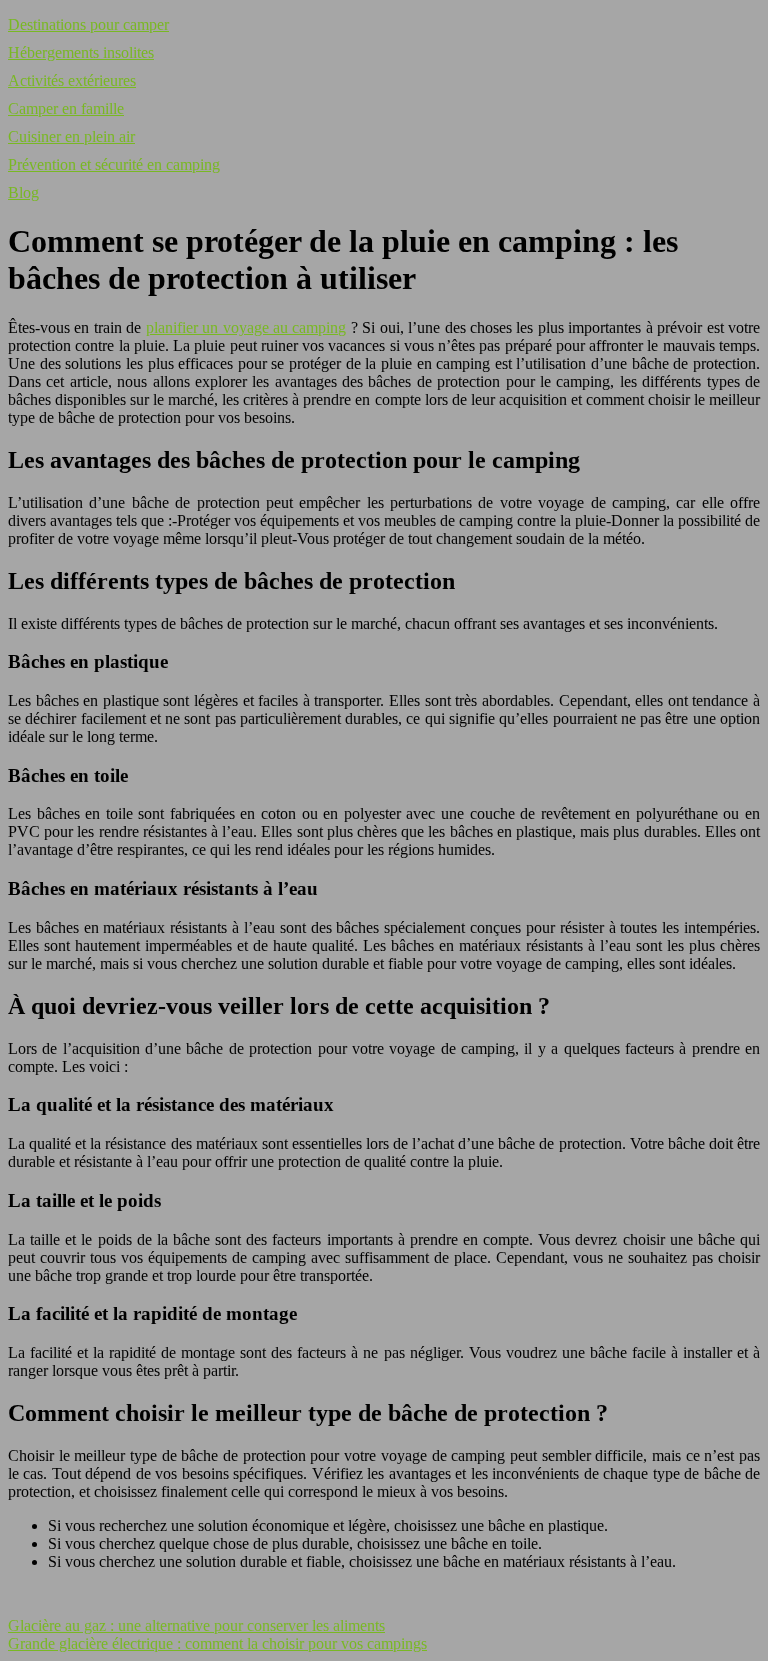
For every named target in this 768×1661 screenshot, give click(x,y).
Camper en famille (66, 108)
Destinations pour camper (88, 24)
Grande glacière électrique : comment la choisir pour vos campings (217, 1643)
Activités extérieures (72, 80)
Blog (23, 192)
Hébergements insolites (81, 52)
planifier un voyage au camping (246, 327)
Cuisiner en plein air (71, 136)
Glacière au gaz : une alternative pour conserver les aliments (196, 1625)
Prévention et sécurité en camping (114, 164)
